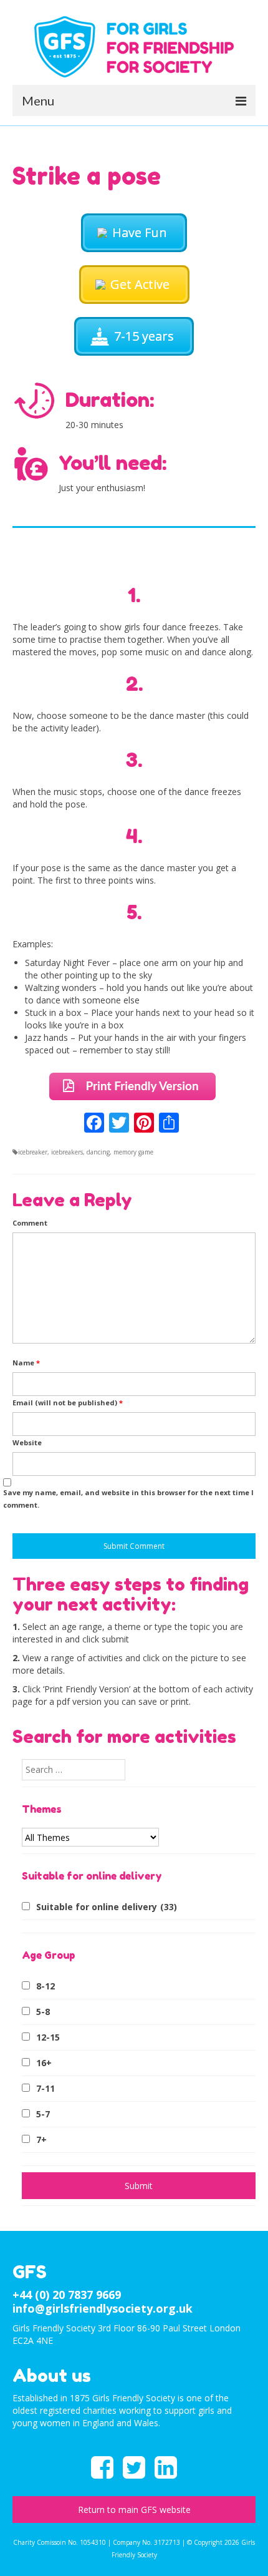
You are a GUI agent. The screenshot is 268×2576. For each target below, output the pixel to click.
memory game (133, 1152)
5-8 (43, 2012)
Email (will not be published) (68, 1403)
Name (26, 1363)
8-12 (45, 1986)
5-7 (43, 2114)
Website (27, 1442)
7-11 (45, 2088)
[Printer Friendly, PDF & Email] (134, 1085)
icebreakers (67, 1152)
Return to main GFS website (134, 2510)
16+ (44, 2063)
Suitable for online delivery (107, 1907)
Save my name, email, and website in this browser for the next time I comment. (128, 1499)
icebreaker (33, 1152)
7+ (41, 2139)
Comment (30, 1223)
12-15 (48, 2037)
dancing (98, 1152)
